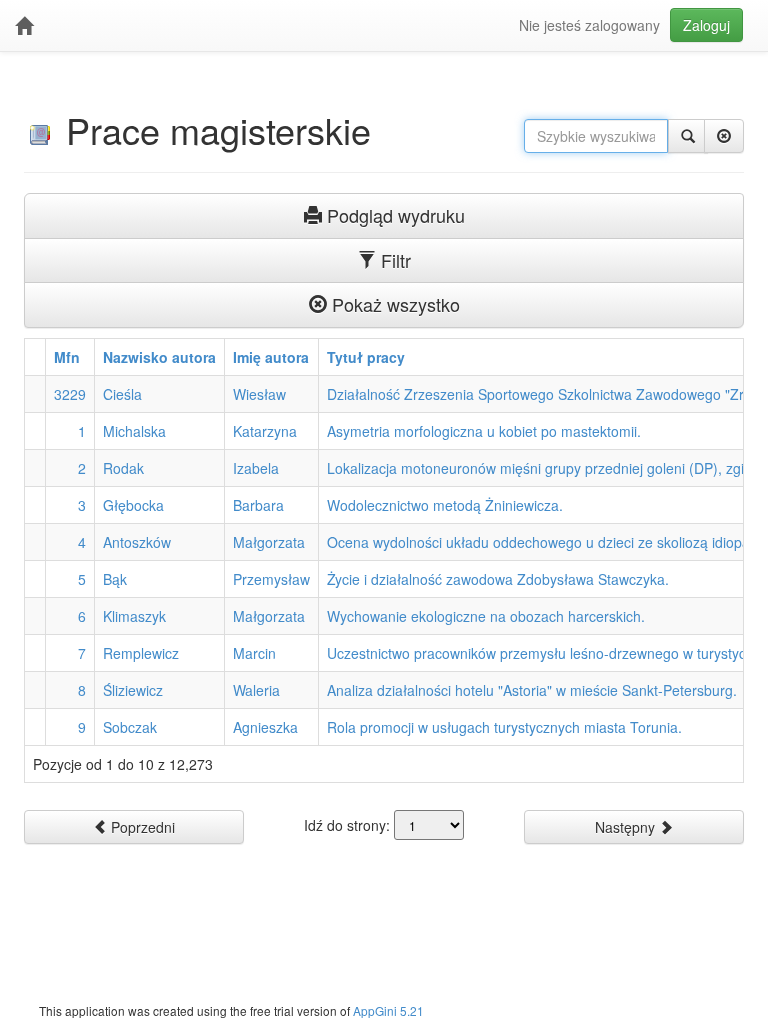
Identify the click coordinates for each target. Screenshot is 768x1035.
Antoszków (137, 542)
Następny (627, 827)
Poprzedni (141, 827)
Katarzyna (265, 431)
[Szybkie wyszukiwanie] (688, 136)
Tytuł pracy (366, 357)
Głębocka (133, 505)
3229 (70, 394)
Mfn (67, 357)
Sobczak (130, 727)
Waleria (256, 690)
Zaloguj (706, 25)
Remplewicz (141, 653)
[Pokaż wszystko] (724, 136)
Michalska (134, 431)
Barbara (258, 505)
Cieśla (122, 394)
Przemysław (271, 579)
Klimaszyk (134, 616)
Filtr (393, 260)
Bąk (115, 579)
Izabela (256, 468)
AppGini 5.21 (388, 1010)
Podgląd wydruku (393, 215)
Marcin (254, 653)
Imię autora (271, 357)
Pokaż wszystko (393, 304)
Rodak (123, 468)
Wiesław (259, 394)
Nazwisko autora (159, 357)
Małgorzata (269, 542)
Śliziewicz (133, 690)
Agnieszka (265, 727)
